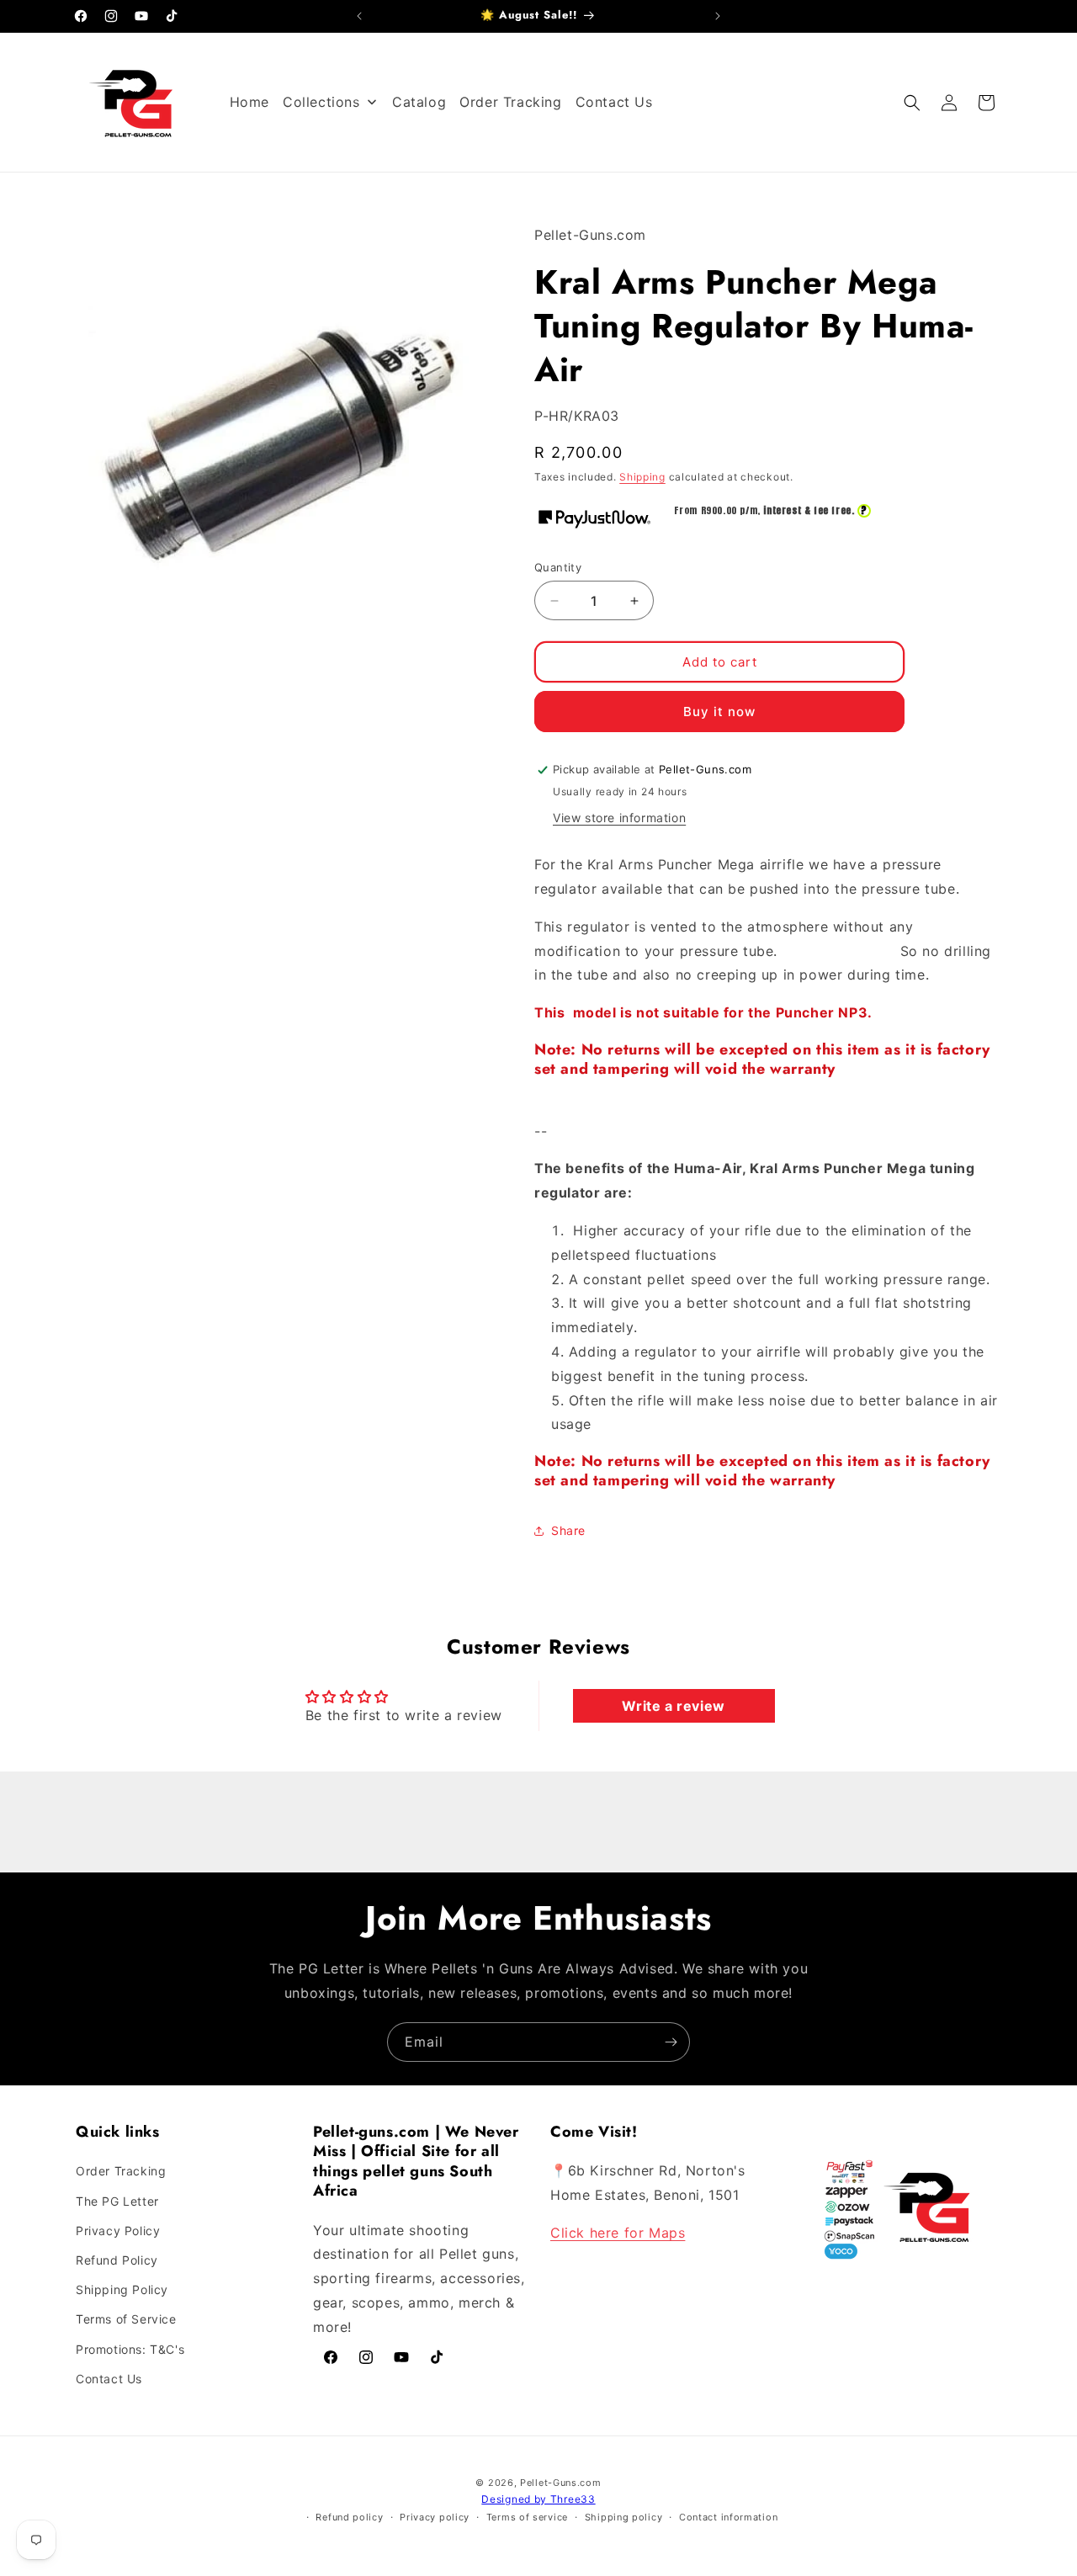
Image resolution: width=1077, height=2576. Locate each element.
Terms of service (527, 2517)
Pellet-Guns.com (561, 2483)
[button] (912, 103)
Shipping (642, 477)
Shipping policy (624, 2517)
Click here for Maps (618, 2233)
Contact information (728, 2517)
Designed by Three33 (538, 2499)
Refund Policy (117, 2260)
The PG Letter (117, 2201)
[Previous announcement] (359, 16)
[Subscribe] (671, 2042)
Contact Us (109, 2379)
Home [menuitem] (249, 102)
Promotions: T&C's (130, 2349)
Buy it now (719, 712)
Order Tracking (121, 2171)
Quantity (558, 567)
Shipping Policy (122, 2289)
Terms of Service (126, 2319)
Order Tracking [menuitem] (510, 102)
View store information (619, 818)
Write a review (673, 1706)
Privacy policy (435, 2517)
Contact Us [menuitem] (614, 102)
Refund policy (349, 2517)
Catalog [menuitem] (419, 102)
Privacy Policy (118, 2231)
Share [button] (568, 1530)
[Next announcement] (718, 16)
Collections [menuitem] (321, 102)
